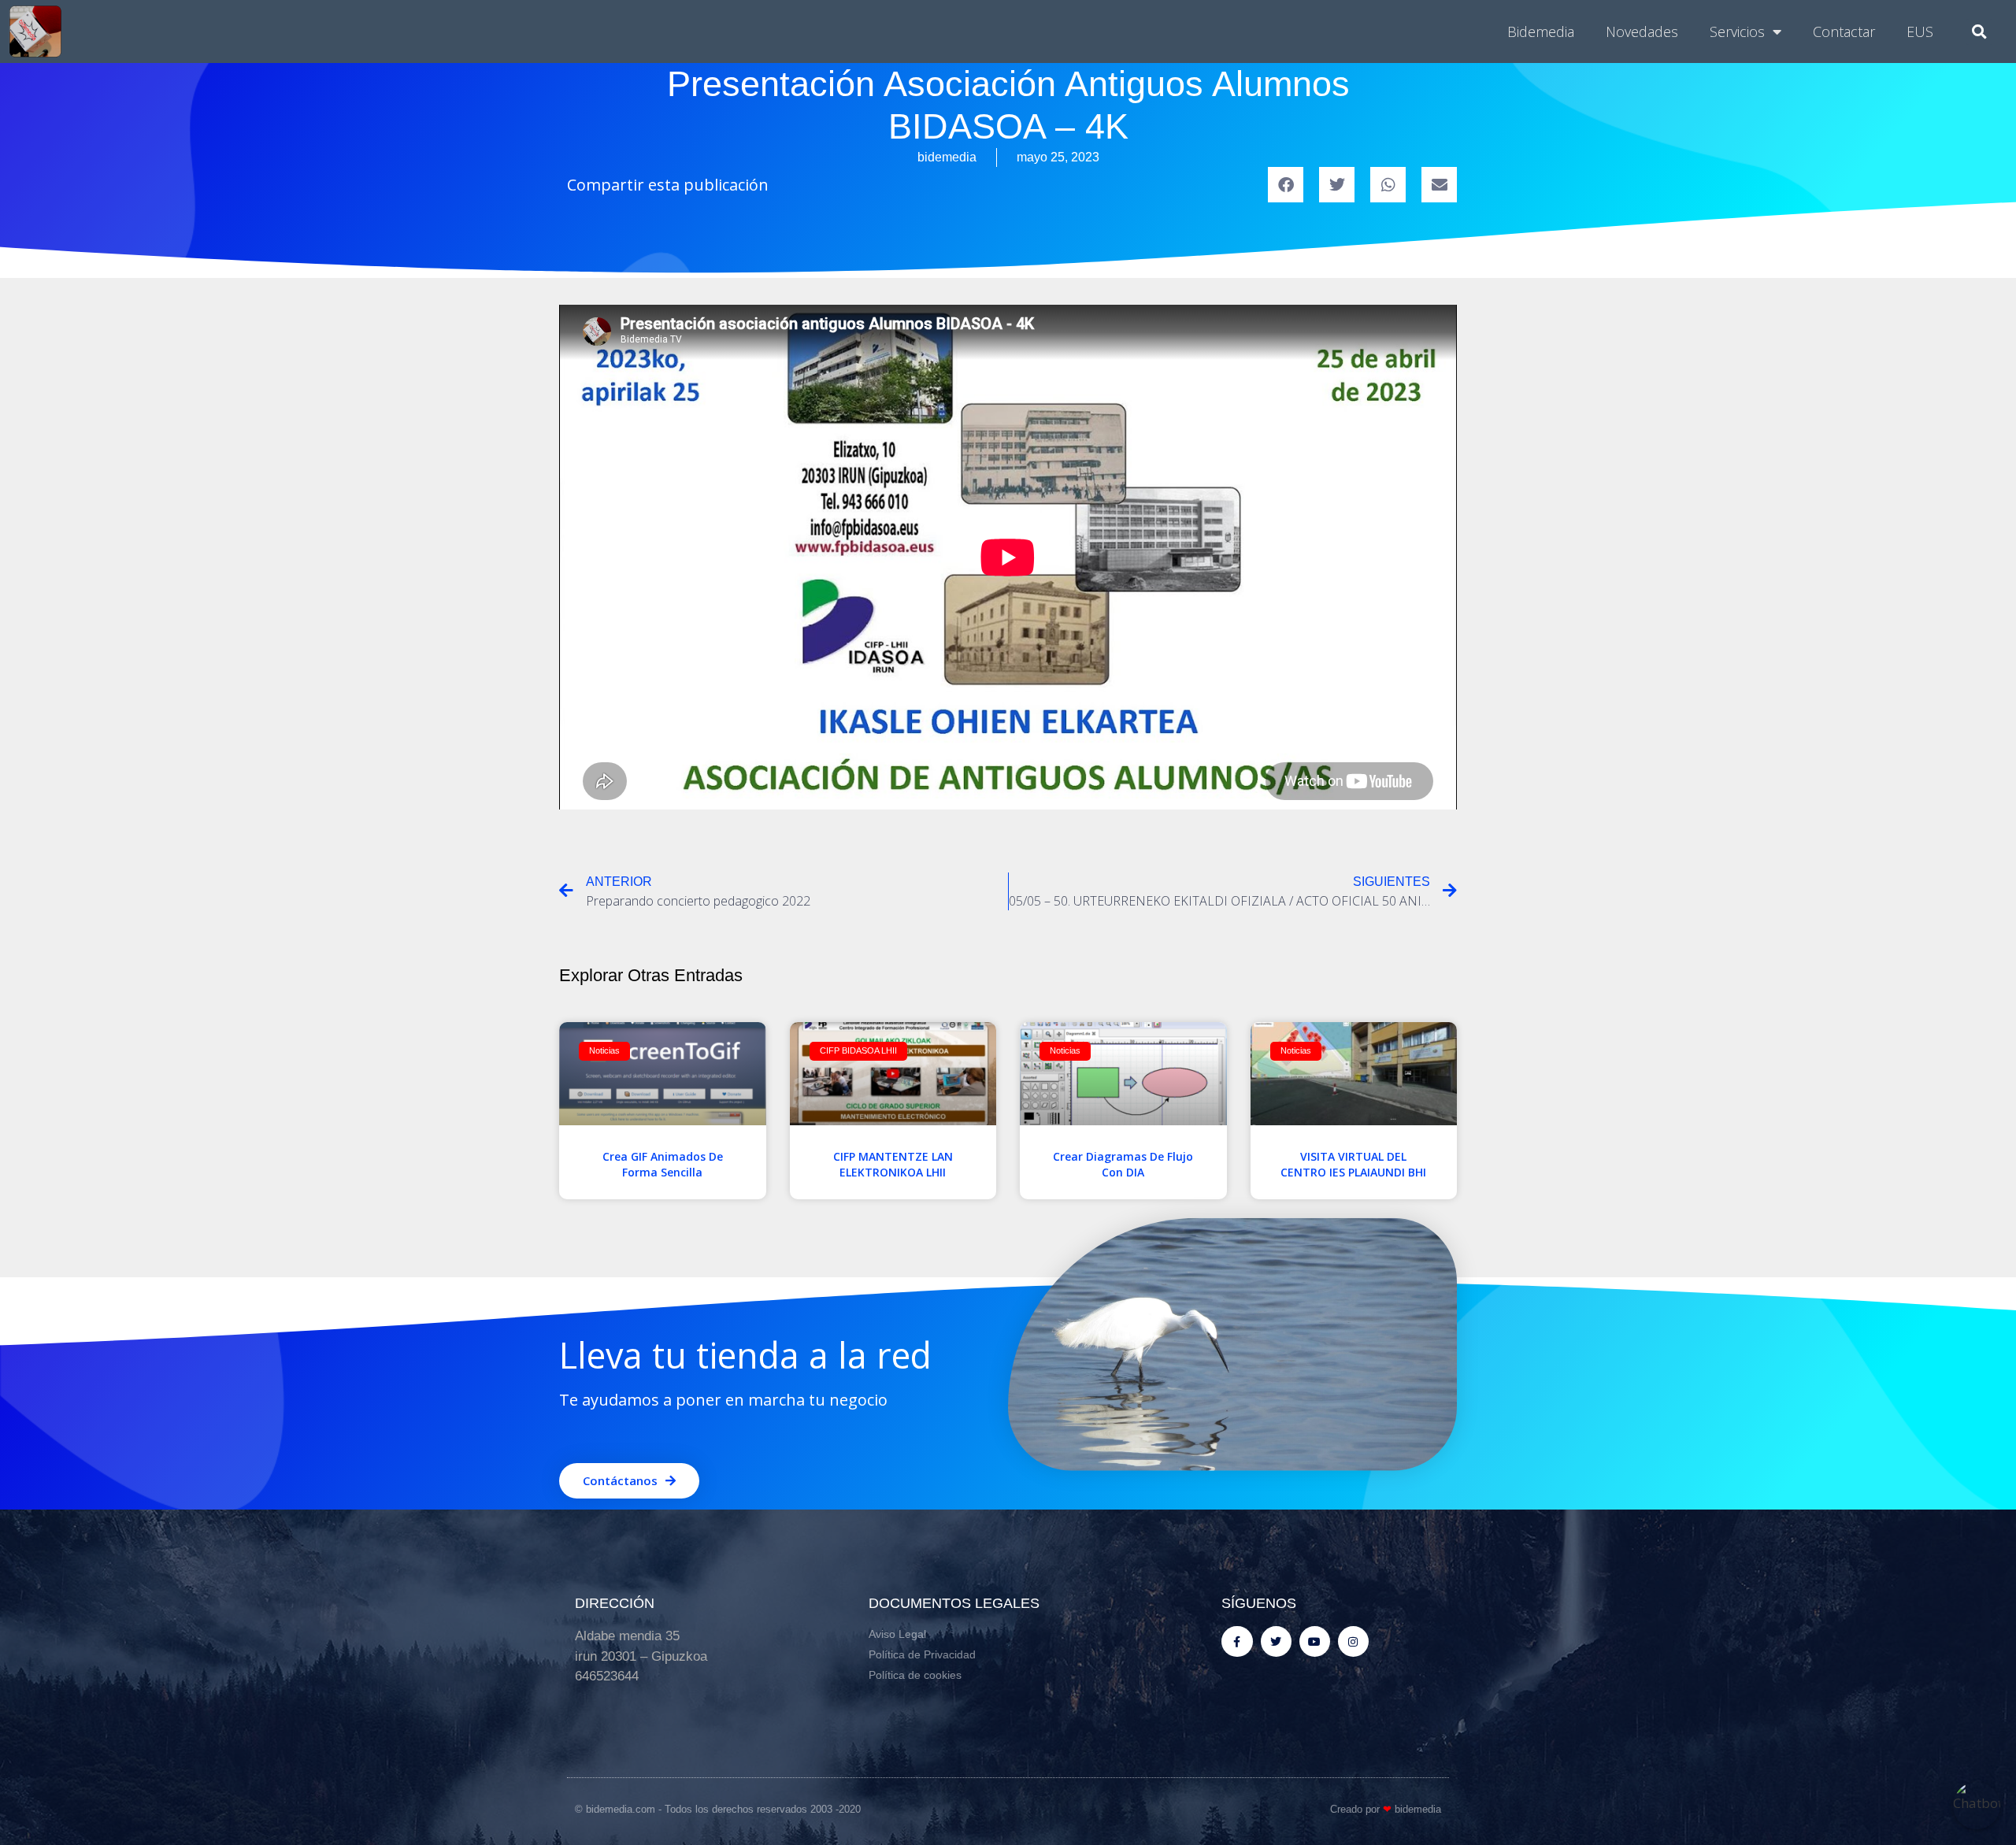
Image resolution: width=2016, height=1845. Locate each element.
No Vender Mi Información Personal (912, 943)
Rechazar (789, 980)
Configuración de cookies (925, 980)
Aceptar (1228, 980)
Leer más (1162, 889)
